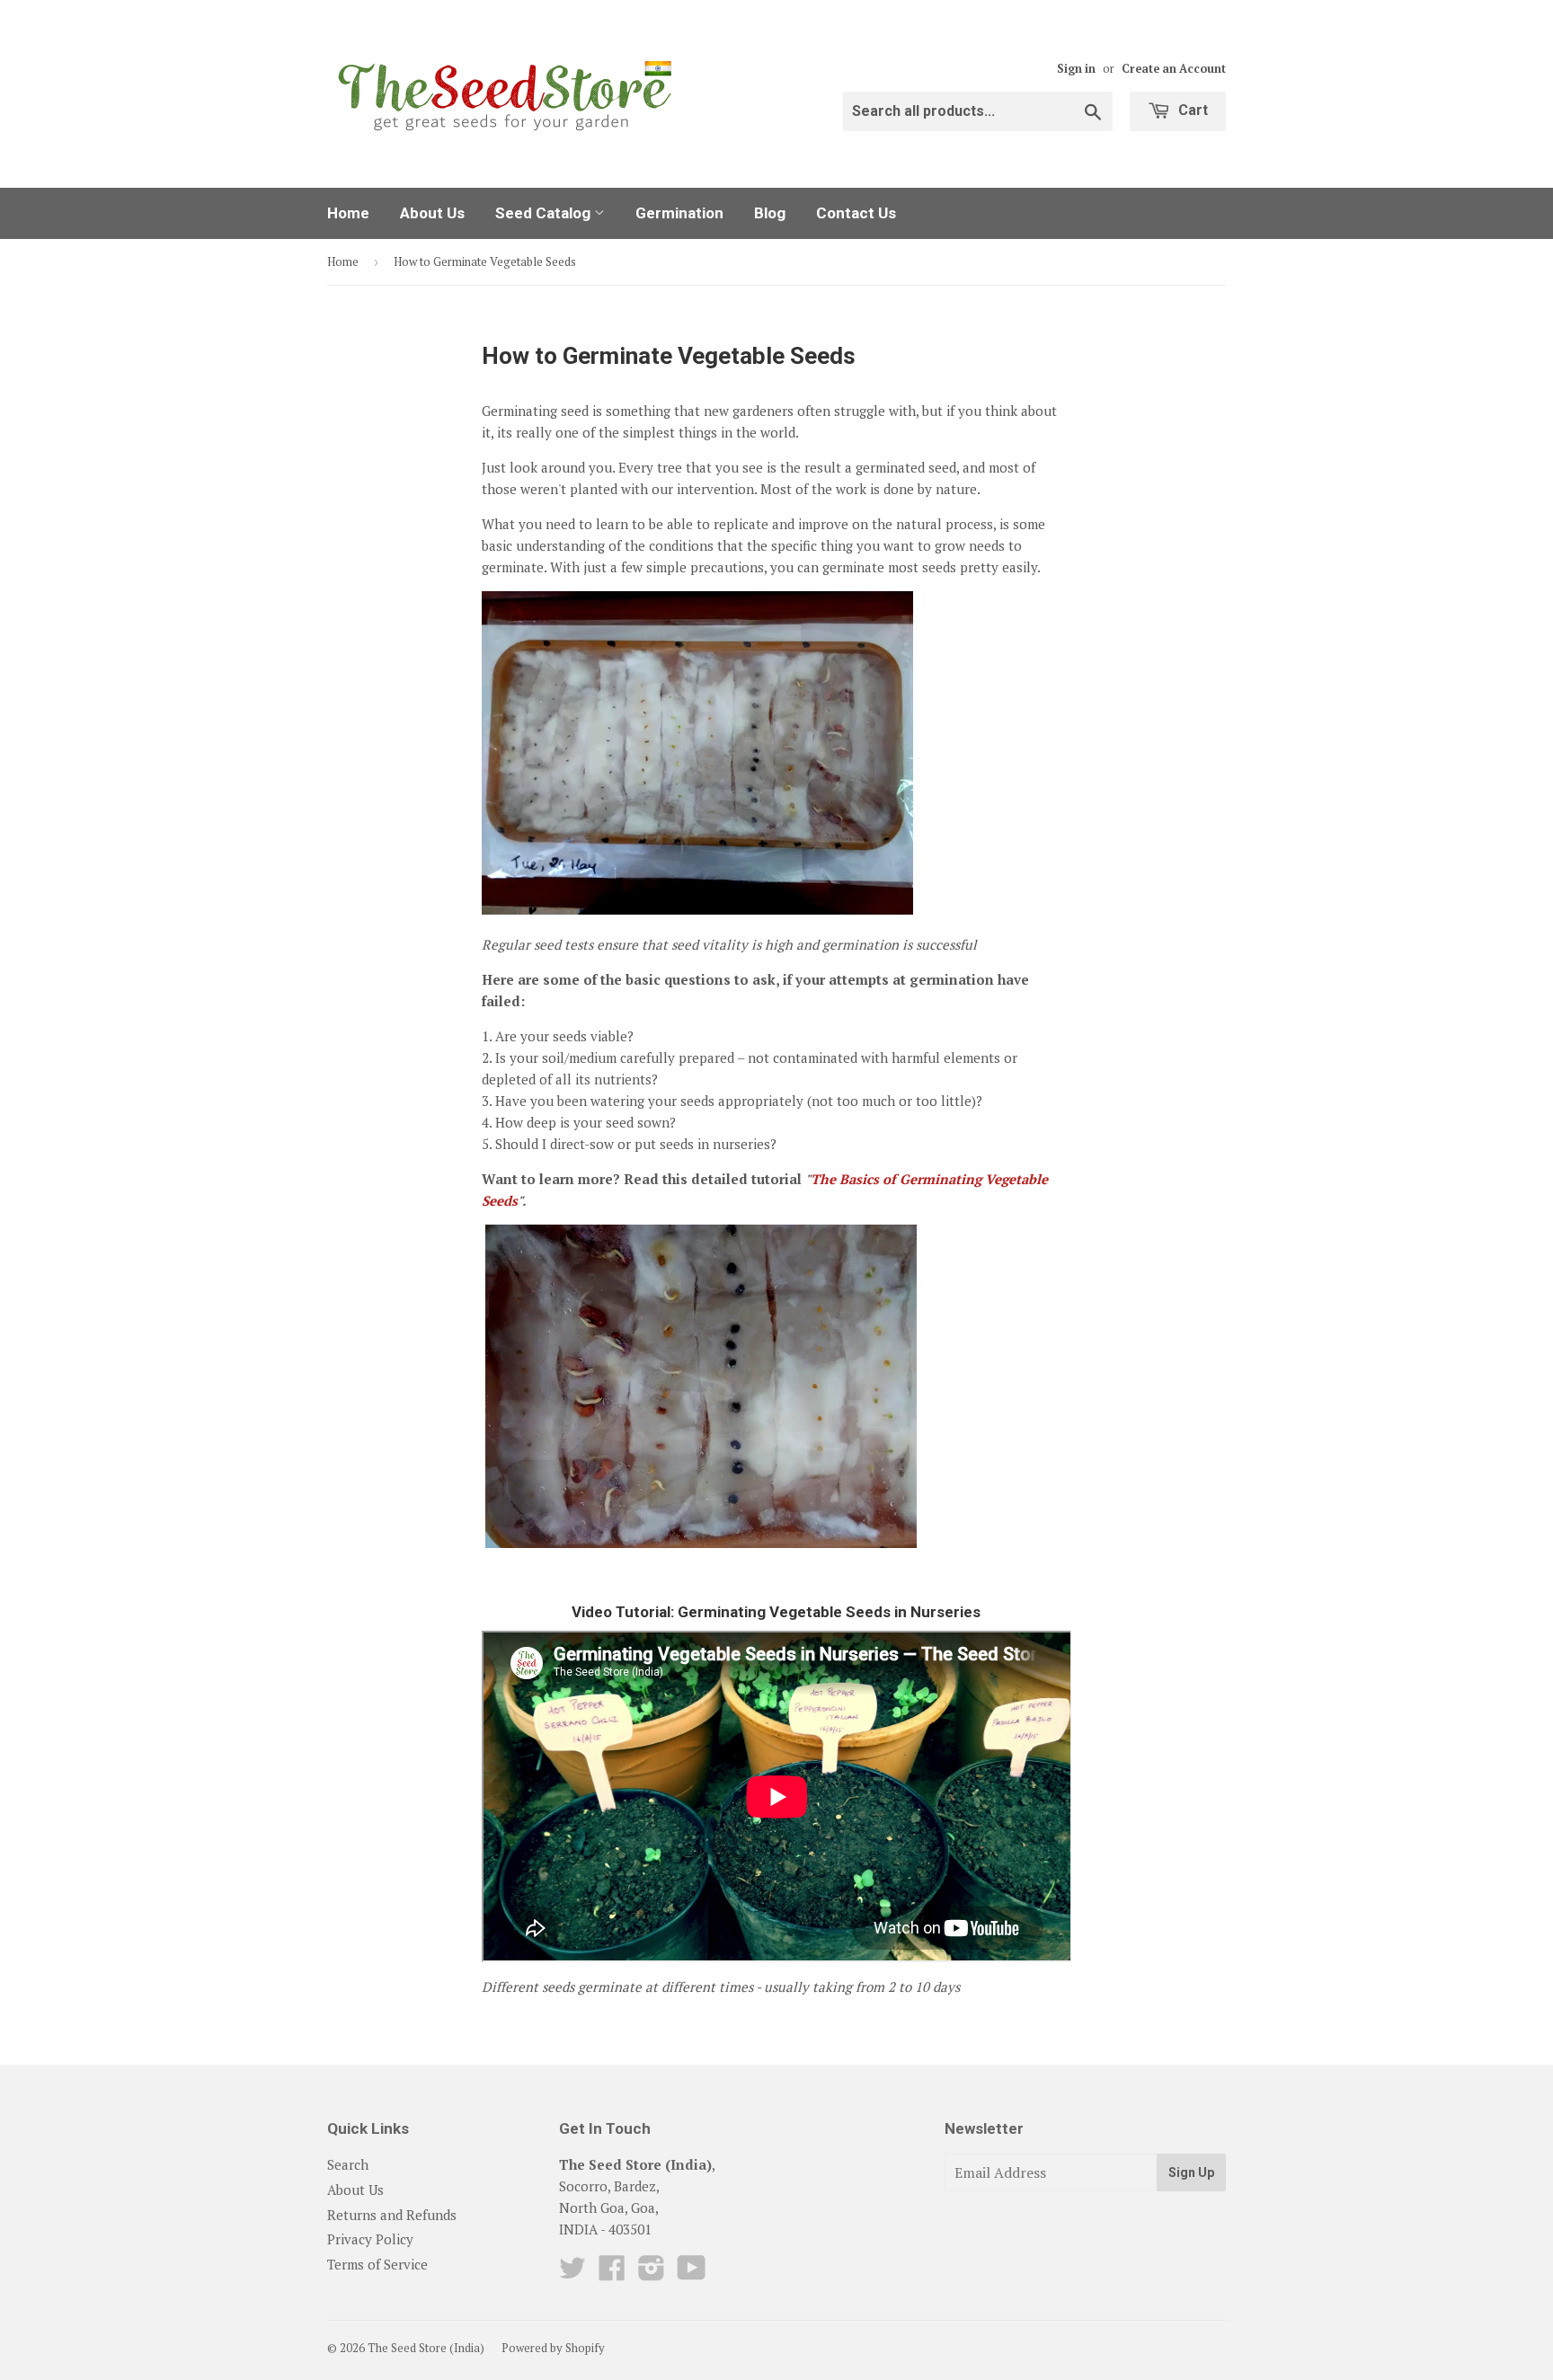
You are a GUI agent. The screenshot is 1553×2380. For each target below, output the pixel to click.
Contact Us (856, 213)
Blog (770, 213)
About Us (432, 213)
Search (348, 2164)
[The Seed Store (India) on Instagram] (652, 2273)
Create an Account (1174, 69)
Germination (679, 213)
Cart (1191, 110)
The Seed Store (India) (426, 2348)
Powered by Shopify (553, 2348)
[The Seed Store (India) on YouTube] (692, 2273)
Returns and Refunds (392, 2215)
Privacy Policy (370, 2239)
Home (348, 213)
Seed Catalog (545, 213)
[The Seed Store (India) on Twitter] (572, 2273)
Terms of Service (377, 2264)
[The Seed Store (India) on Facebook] (612, 2273)
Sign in (1076, 69)
